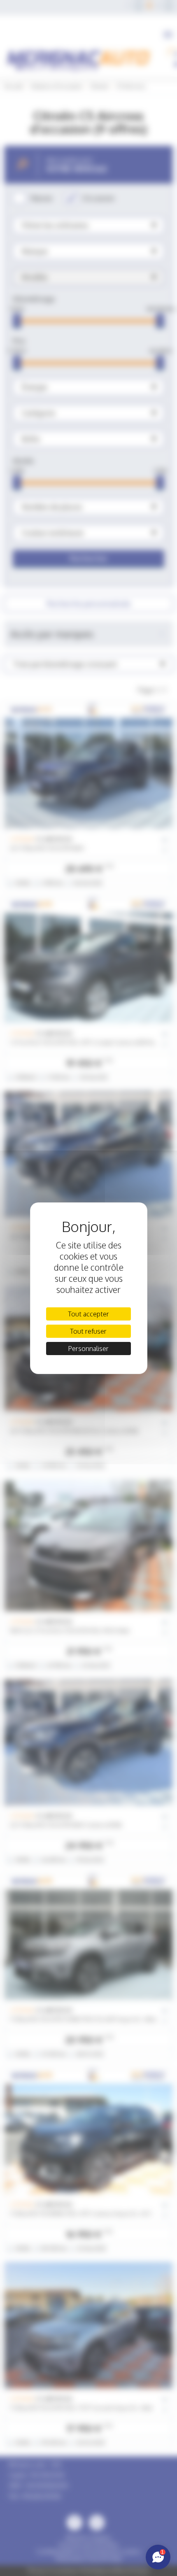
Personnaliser (88, 1349)
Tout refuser (88, 1331)
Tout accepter (88, 1314)
